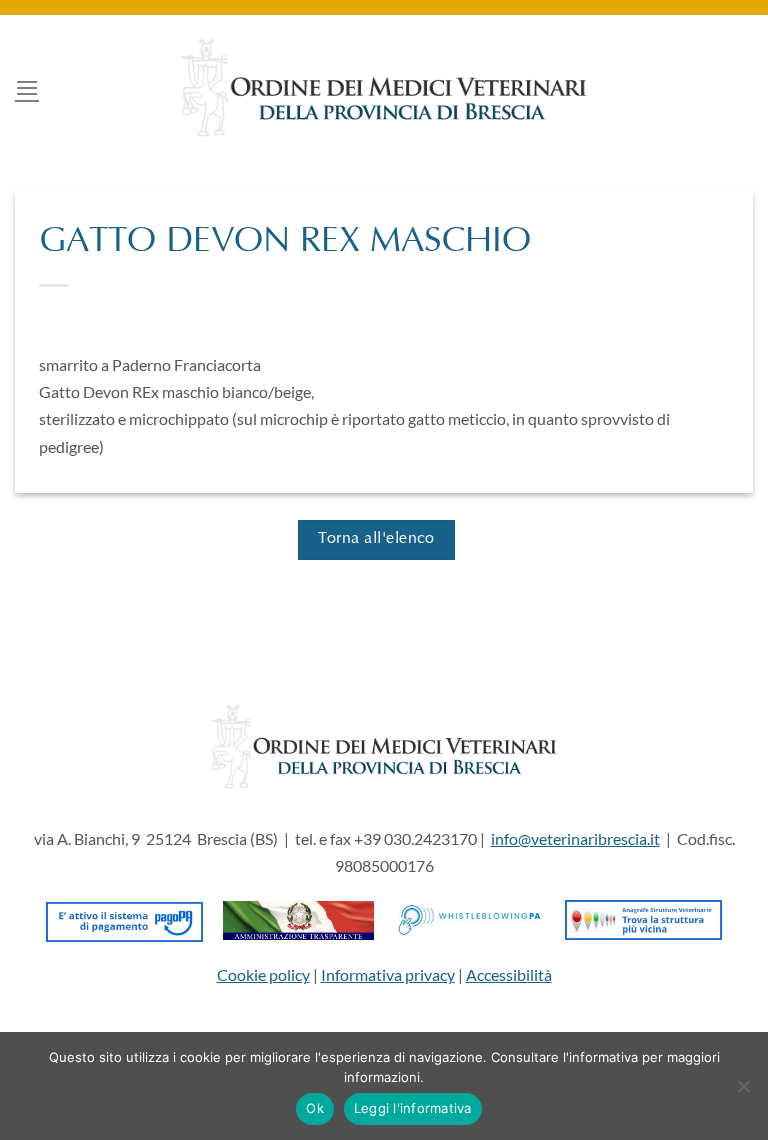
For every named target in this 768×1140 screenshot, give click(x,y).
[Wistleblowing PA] (469, 917)
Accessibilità (509, 974)
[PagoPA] (124, 917)
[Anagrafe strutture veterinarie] (643, 917)
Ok (315, 1108)
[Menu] (27, 87)
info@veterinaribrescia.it (575, 838)
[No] (743, 1092)
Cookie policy (263, 974)
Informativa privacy (388, 974)
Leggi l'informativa (413, 1108)
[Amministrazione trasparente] (298, 917)
